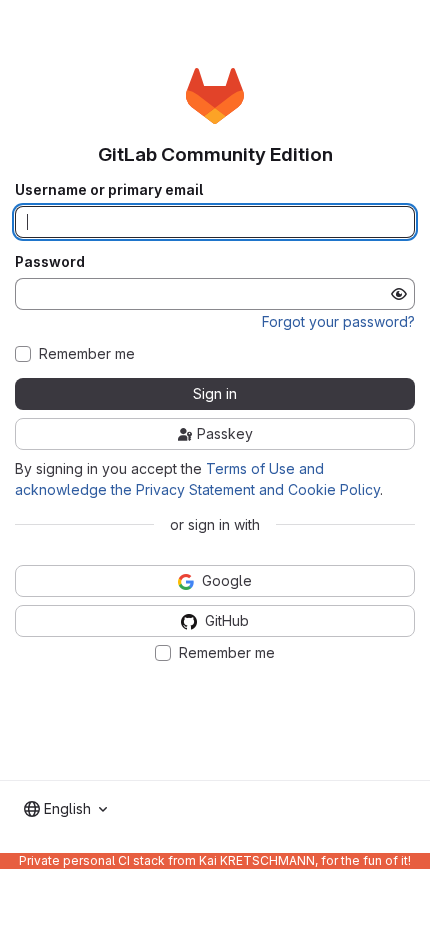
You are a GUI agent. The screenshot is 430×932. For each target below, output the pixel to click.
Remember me (87, 354)
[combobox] (65, 809)
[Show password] (399, 294)
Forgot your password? (338, 321)
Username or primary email (109, 190)
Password (50, 262)
